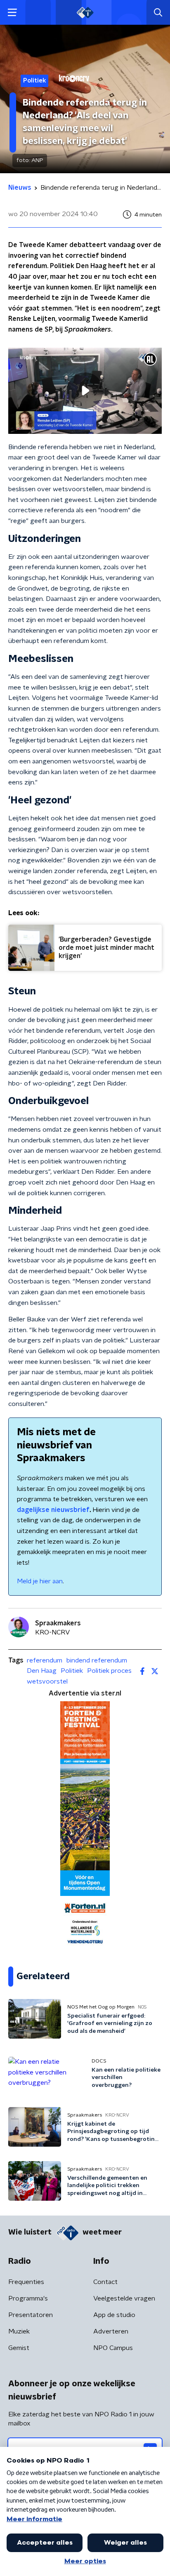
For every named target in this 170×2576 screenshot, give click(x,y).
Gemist (19, 2348)
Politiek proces (109, 1671)
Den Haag (42, 1671)
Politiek (72, 1671)
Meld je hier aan (40, 1581)
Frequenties (26, 2282)
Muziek (19, 2331)
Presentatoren (31, 2315)
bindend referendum (97, 1660)
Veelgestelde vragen (124, 2298)
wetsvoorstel (47, 1681)
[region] (85, 391)
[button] (12, 13)
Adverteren (111, 2331)
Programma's (28, 2298)
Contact (105, 2282)
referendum (45, 1660)
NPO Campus (113, 2348)
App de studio (114, 2315)
